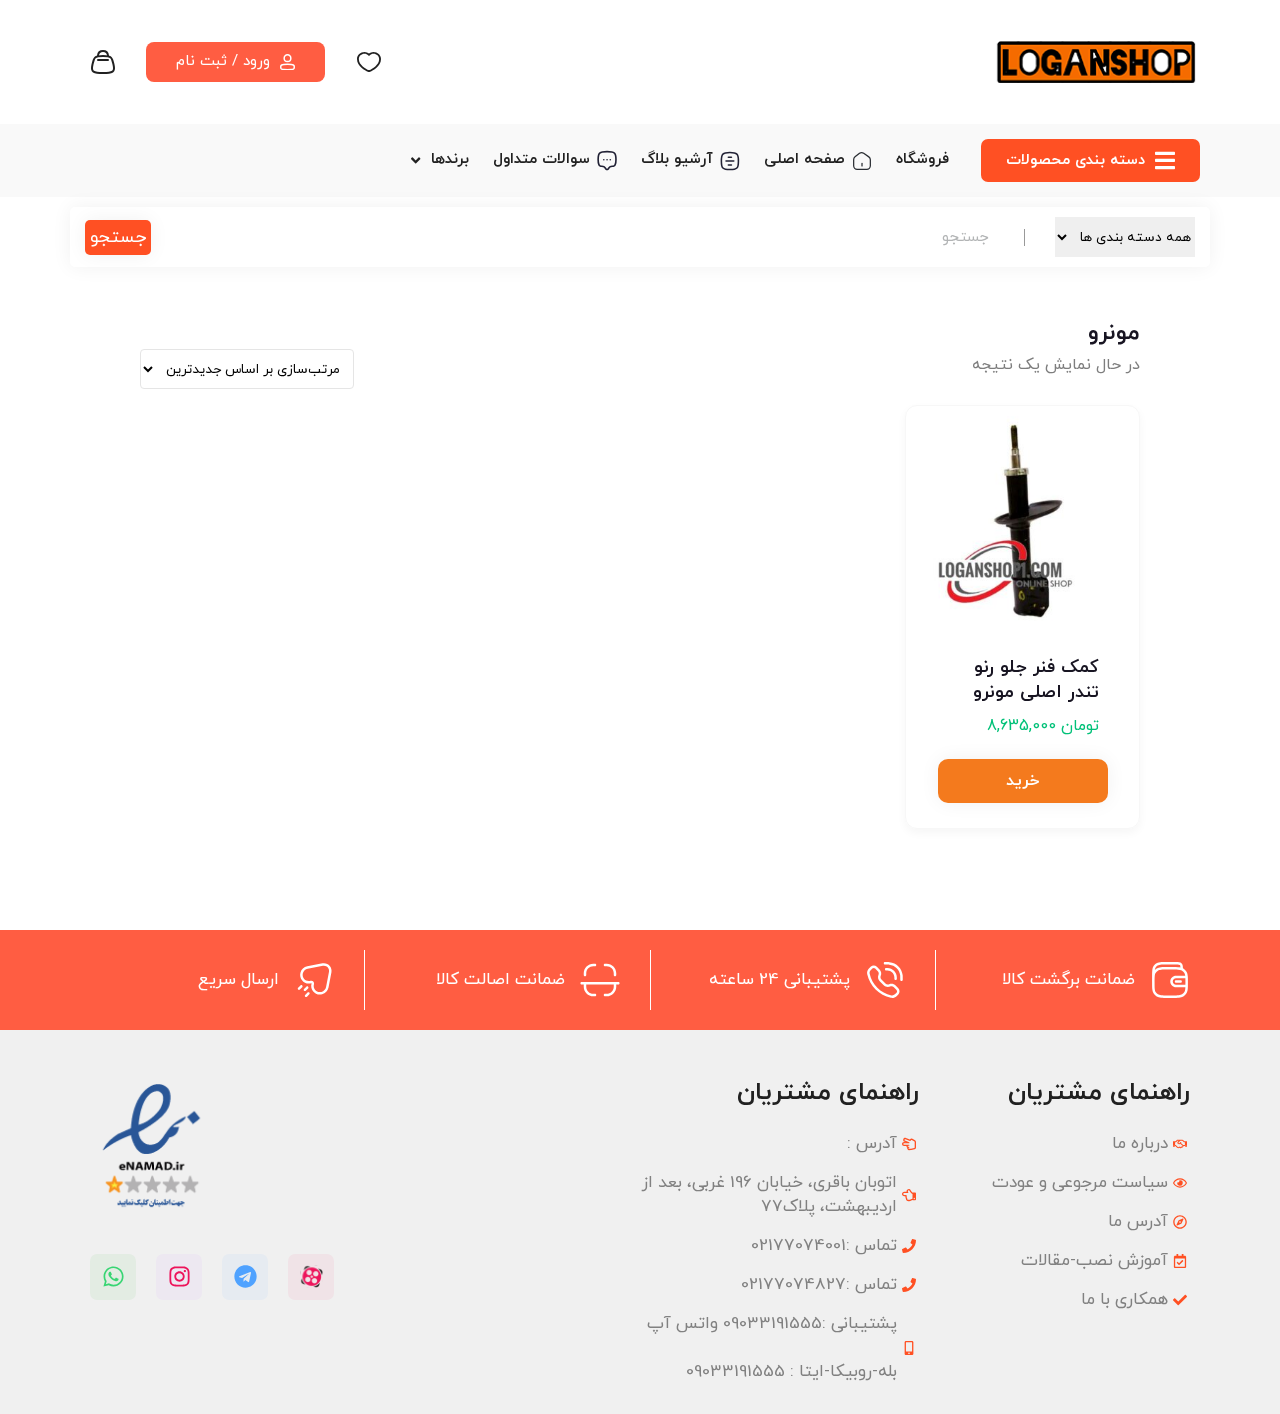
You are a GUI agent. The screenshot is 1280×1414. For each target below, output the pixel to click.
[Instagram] (179, 1277)
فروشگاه (922, 159)
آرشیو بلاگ (677, 159)
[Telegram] (245, 1277)
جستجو (118, 237)
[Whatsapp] (113, 1277)
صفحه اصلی (804, 159)
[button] (1023, 781)
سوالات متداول (541, 159)
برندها (450, 159)
